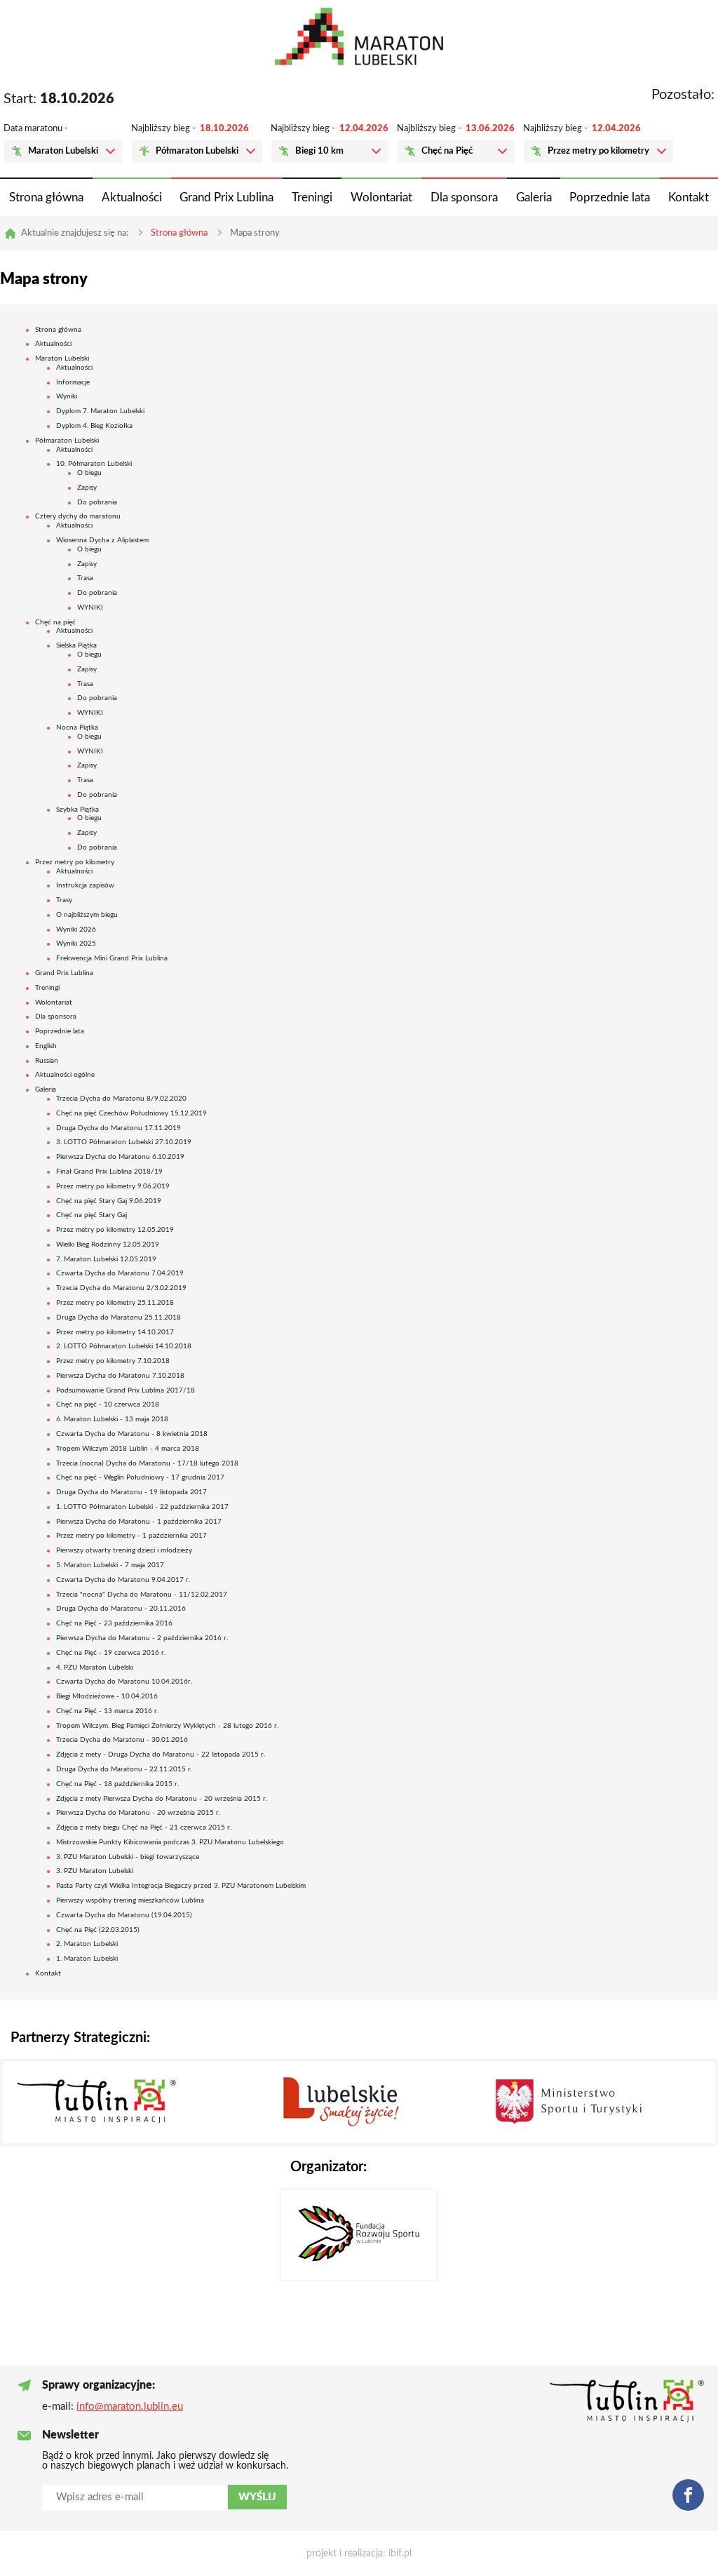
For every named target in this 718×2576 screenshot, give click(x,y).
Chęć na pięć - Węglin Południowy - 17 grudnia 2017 (140, 1477)
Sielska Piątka (76, 645)
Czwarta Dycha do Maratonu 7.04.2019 (120, 1273)
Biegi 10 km (319, 151)
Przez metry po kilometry (598, 151)
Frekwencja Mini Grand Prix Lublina (112, 958)
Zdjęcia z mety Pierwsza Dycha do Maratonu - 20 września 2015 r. (162, 1799)
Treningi (312, 197)
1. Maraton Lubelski (87, 1959)
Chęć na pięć (55, 622)
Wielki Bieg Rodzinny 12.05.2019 (108, 1245)
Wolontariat (381, 197)
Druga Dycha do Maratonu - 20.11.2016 (121, 1609)
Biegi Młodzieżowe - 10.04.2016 (107, 1696)
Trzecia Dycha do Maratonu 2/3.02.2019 (121, 1288)
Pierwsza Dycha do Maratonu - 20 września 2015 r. (138, 1813)
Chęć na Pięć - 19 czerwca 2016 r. (111, 1653)
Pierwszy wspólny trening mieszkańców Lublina (130, 1900)
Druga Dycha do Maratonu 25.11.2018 (118, 1317)
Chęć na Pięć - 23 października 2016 (114, 1623)
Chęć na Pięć (447, 151)
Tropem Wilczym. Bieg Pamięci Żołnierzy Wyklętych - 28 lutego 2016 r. (167, 1726)
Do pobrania (97, 502)
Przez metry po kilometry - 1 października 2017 (131, 1536)
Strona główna (46, 197)
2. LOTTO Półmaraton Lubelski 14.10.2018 (124, 1346)
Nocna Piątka (77, 727)
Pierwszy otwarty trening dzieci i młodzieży (124, 1550)
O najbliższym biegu (87, 915)
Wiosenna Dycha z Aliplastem (102, 540)
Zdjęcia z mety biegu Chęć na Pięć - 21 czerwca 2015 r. (144, 1827)
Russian (47, 1061)
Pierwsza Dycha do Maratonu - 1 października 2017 (139, 1522)
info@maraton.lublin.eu (130, 2407)
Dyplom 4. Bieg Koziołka (94, 426)
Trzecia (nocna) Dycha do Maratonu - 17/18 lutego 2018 (147, 1463)
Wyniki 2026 (76, 930)
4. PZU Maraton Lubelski (95, 1668)
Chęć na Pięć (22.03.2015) (98, 1930)
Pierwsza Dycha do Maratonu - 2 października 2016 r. (142, 1638)
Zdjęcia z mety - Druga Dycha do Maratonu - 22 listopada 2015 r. (161, 1755)
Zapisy (87, 488)
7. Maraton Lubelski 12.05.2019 (106, 1259)
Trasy (64, 900)
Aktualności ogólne (65, 1075)
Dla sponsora (464, 197)
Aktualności (132, 197)
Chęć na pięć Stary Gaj (92, 1215)
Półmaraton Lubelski (197, 151)
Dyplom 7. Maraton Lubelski (100, 411)
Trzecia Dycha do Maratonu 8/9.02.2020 (121, 1099)
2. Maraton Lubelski (87, 1944)
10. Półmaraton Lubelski (94, 464)
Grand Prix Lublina (226, 197)
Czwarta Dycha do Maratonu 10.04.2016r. (124, 1682)
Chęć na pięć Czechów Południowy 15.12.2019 (131, 1113)
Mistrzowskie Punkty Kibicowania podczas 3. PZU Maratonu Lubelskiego (170, 1842)
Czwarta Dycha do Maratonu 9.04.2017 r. (123, 1580)
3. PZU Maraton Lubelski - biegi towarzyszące (128, 1857)
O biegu (89, 473)
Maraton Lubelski (63, 151)
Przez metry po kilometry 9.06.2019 (113, 1186)
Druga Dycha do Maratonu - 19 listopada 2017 (131, 1492)
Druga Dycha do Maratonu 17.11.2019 (118, 1128)
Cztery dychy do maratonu (78, 516)
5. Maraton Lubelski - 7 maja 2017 (110, 1565)
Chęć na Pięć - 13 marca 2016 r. (107, 1711)
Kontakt (689, 197)
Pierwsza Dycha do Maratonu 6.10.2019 (120, 1157)
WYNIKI (90, 608)
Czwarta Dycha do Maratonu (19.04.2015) (124, 1915)
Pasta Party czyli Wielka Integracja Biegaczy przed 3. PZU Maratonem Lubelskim (181, 1886)
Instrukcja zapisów (85, 885)
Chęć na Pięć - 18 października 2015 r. (117, 1784)
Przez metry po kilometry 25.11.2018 (115, 1303)
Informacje (73, 382)
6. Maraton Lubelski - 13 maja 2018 (112, 1419)
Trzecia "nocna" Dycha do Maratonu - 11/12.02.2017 (142, 1595)
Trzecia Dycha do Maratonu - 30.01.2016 (122, 1740)
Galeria (534, 197)
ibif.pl (400, 2554)
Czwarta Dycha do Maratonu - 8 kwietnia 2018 (132, 1434)
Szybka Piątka (77, 810)
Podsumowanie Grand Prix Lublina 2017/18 (126, 1390)
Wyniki (67, 396)
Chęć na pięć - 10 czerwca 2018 (108, 1404)
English (46, 1046)
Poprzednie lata (610, 197)
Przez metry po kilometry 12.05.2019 (115, 1230)
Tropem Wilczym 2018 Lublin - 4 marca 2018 (128, 1449)
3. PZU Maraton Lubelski (95, 1871)
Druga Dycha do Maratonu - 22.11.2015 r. (124, 1769)
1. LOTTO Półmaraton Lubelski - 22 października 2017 (142, 1507)
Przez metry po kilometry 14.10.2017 (115, 1332)
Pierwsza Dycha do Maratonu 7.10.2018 (120, 1376)
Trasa (85, 578)
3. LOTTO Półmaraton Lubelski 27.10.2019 (124, 1142)
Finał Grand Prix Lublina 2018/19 (109, 1172)
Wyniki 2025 (76, 944)
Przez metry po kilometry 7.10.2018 (113, 1361)
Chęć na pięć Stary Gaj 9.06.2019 (109, 1201)
